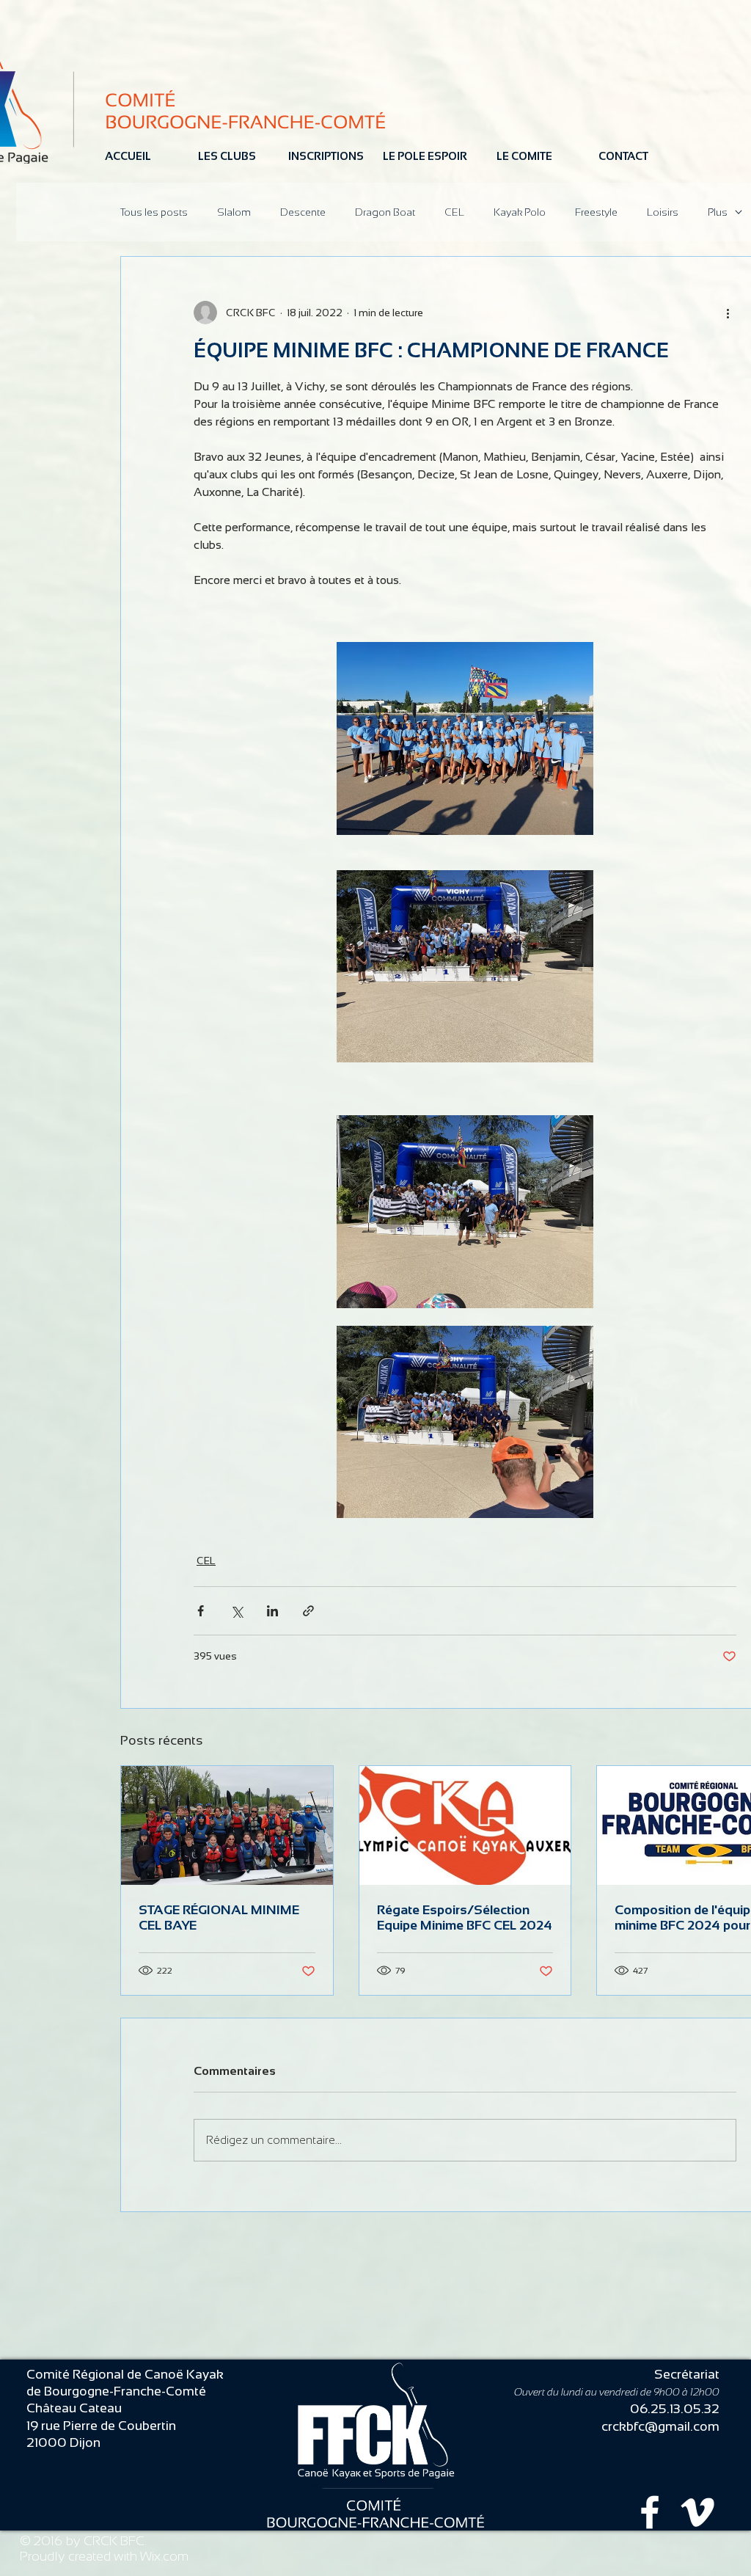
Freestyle (596, 212)
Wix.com (164, 2556)
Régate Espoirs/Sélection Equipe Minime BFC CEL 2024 (465, 1918)
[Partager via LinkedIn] (272, 1611)
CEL (454, 212)
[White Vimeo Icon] (697, 2512)
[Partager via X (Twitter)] (237, 1611)
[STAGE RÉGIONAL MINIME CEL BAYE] (227, 1825)
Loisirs (663, 212)
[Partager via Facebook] (201, 1611)
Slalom (234, 212)
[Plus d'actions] (728, 313)
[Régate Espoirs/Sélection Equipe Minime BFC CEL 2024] (465, 1825)
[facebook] (650, 2512)
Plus (718, 212)
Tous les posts (154, 212)
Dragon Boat (385, 212)
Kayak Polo (520, 212)
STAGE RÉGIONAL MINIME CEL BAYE (219, 1918)
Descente (303, 212)
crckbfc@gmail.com (660, 2426)
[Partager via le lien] (308, 1611)
